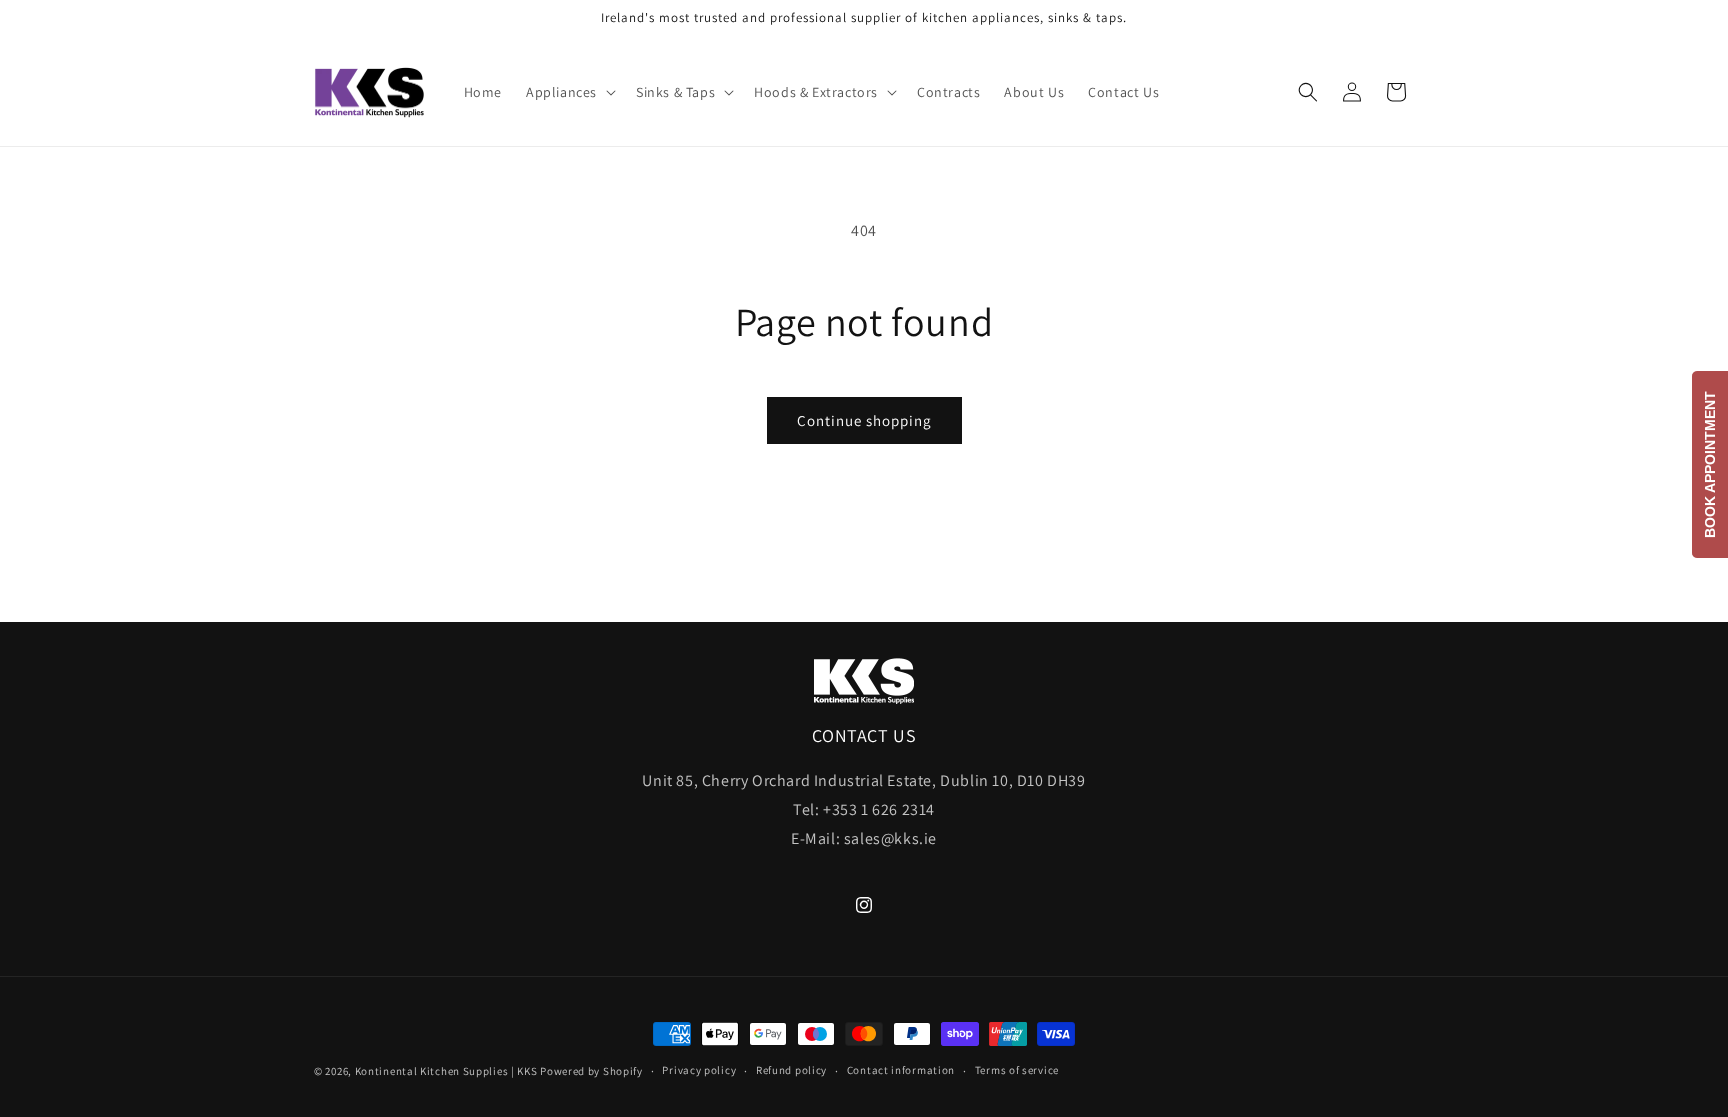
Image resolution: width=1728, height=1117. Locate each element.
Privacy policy (699, 1070)
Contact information (901, 1070)
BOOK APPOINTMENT (1710, 464)
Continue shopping (864, 420)
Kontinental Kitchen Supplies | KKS (446, 1071)
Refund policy (791, 1070)
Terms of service (1017, 1070)
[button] (569, 92)
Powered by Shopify (591, 1071)
